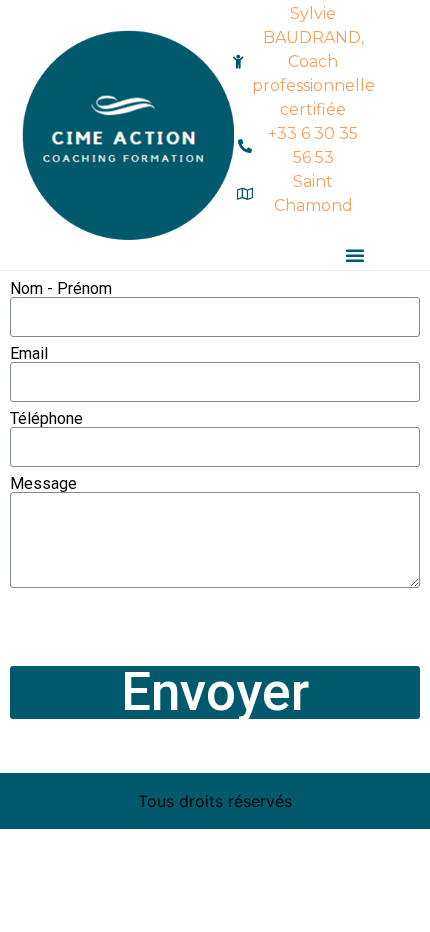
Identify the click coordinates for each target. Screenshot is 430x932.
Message (43, 484)
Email (29, 354)
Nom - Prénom (61, 289)
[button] (355, 255)
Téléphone (46, 419)
